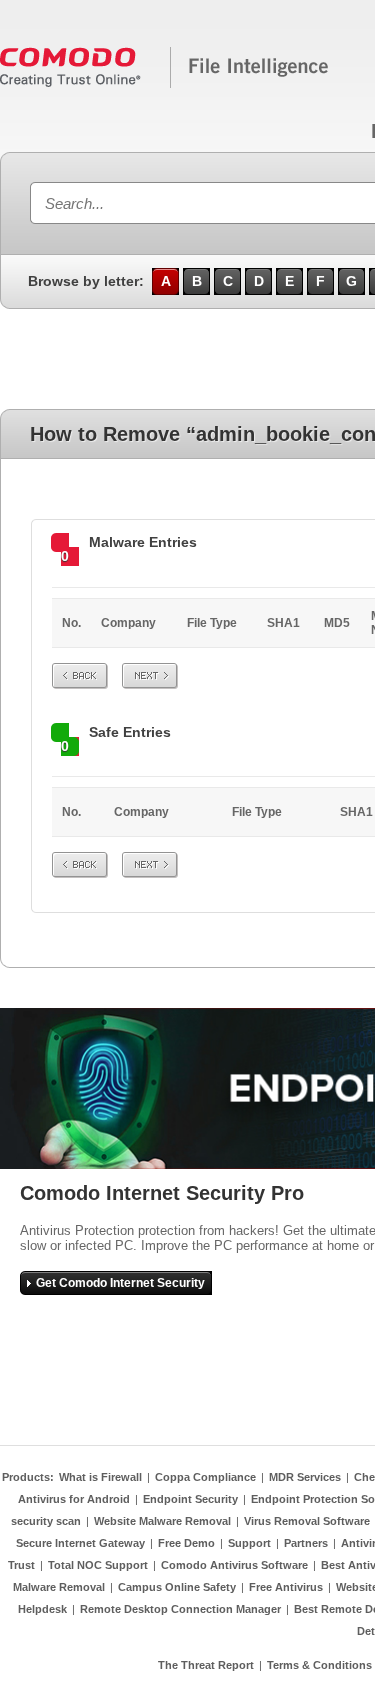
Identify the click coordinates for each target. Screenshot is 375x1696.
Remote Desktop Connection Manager (180, 1609)
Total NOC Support (98, 1565)
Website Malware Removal (162, 1521)
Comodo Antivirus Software (234, 1565)
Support (249, 1543)
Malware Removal (59, 1587)
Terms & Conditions (319, 1665)
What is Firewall (100, 1477)
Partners (306, 1543)
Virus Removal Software (307, 1521)
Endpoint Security (190, 1499)
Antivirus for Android (74, 1499)
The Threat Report (206, 1665)
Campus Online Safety (177, 1587)
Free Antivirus (286, 1587)
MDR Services (305, 1477)
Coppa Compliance (205, 1477)
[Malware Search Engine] (165, 84)
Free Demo (186, 1543)
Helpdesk (42, 1609)
